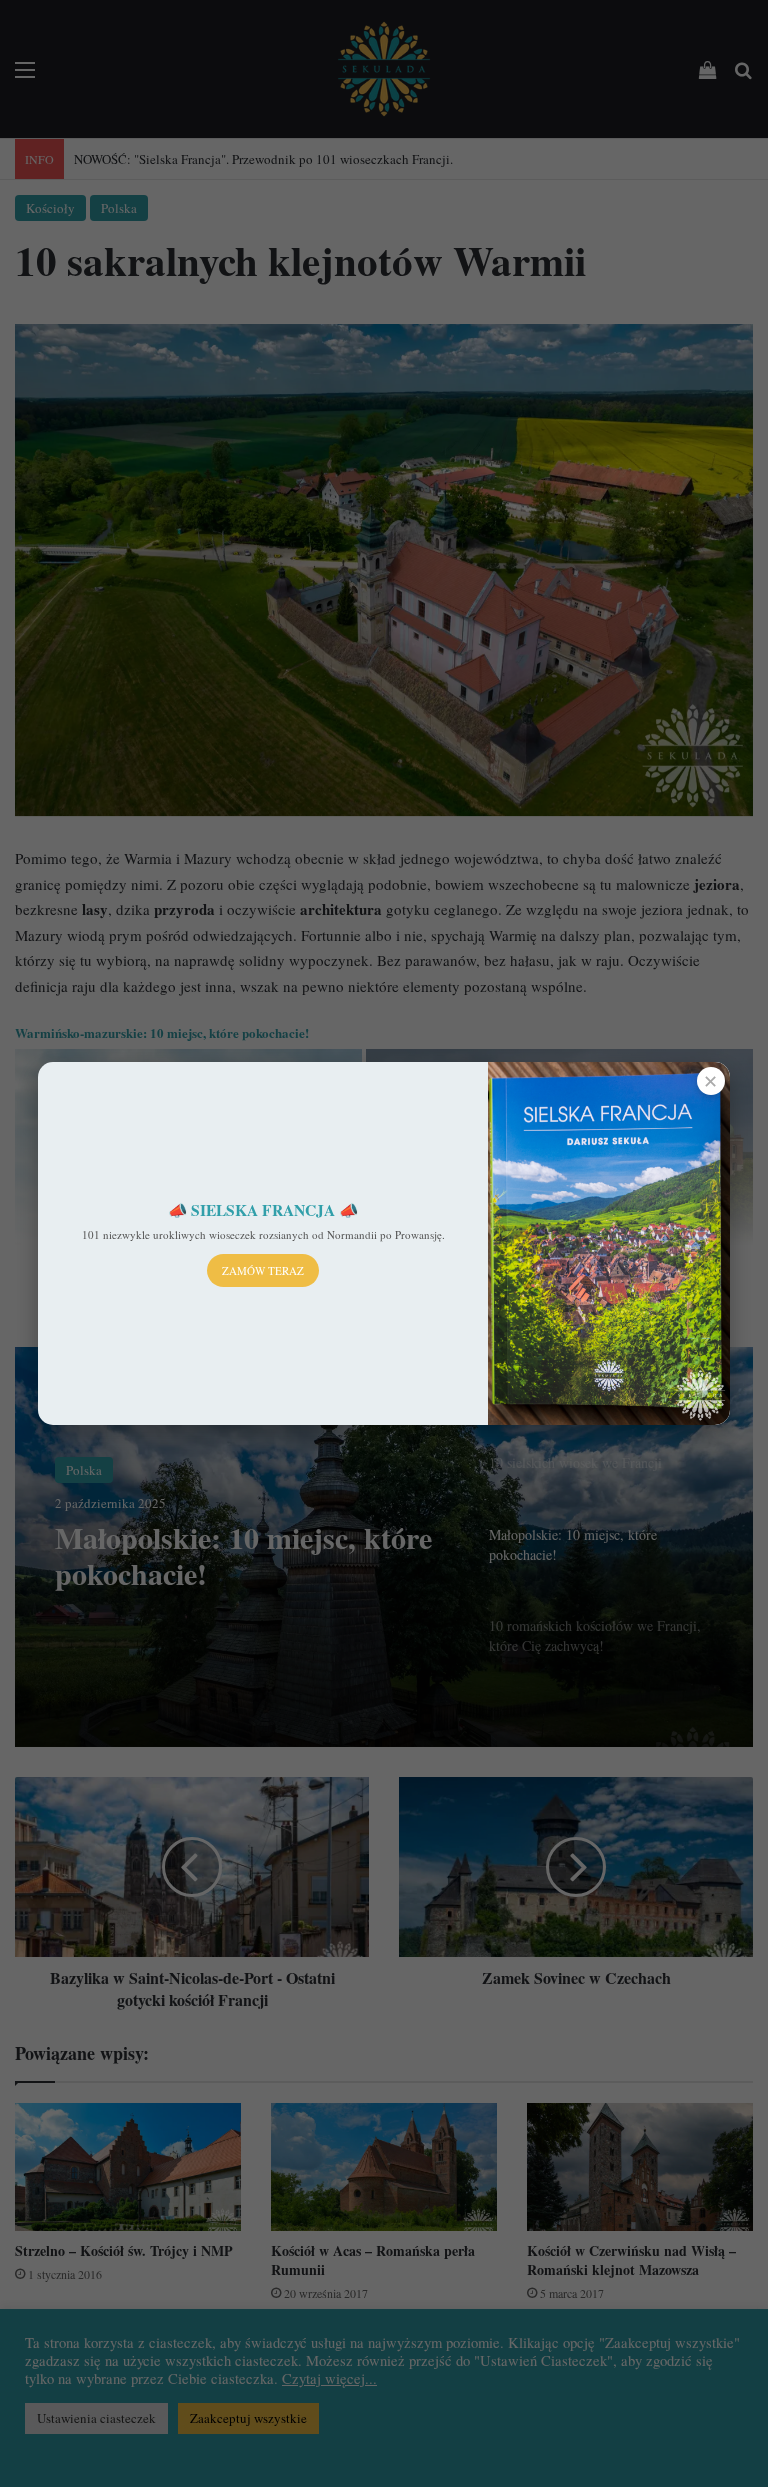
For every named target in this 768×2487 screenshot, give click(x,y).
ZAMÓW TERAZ (263, 1270)
